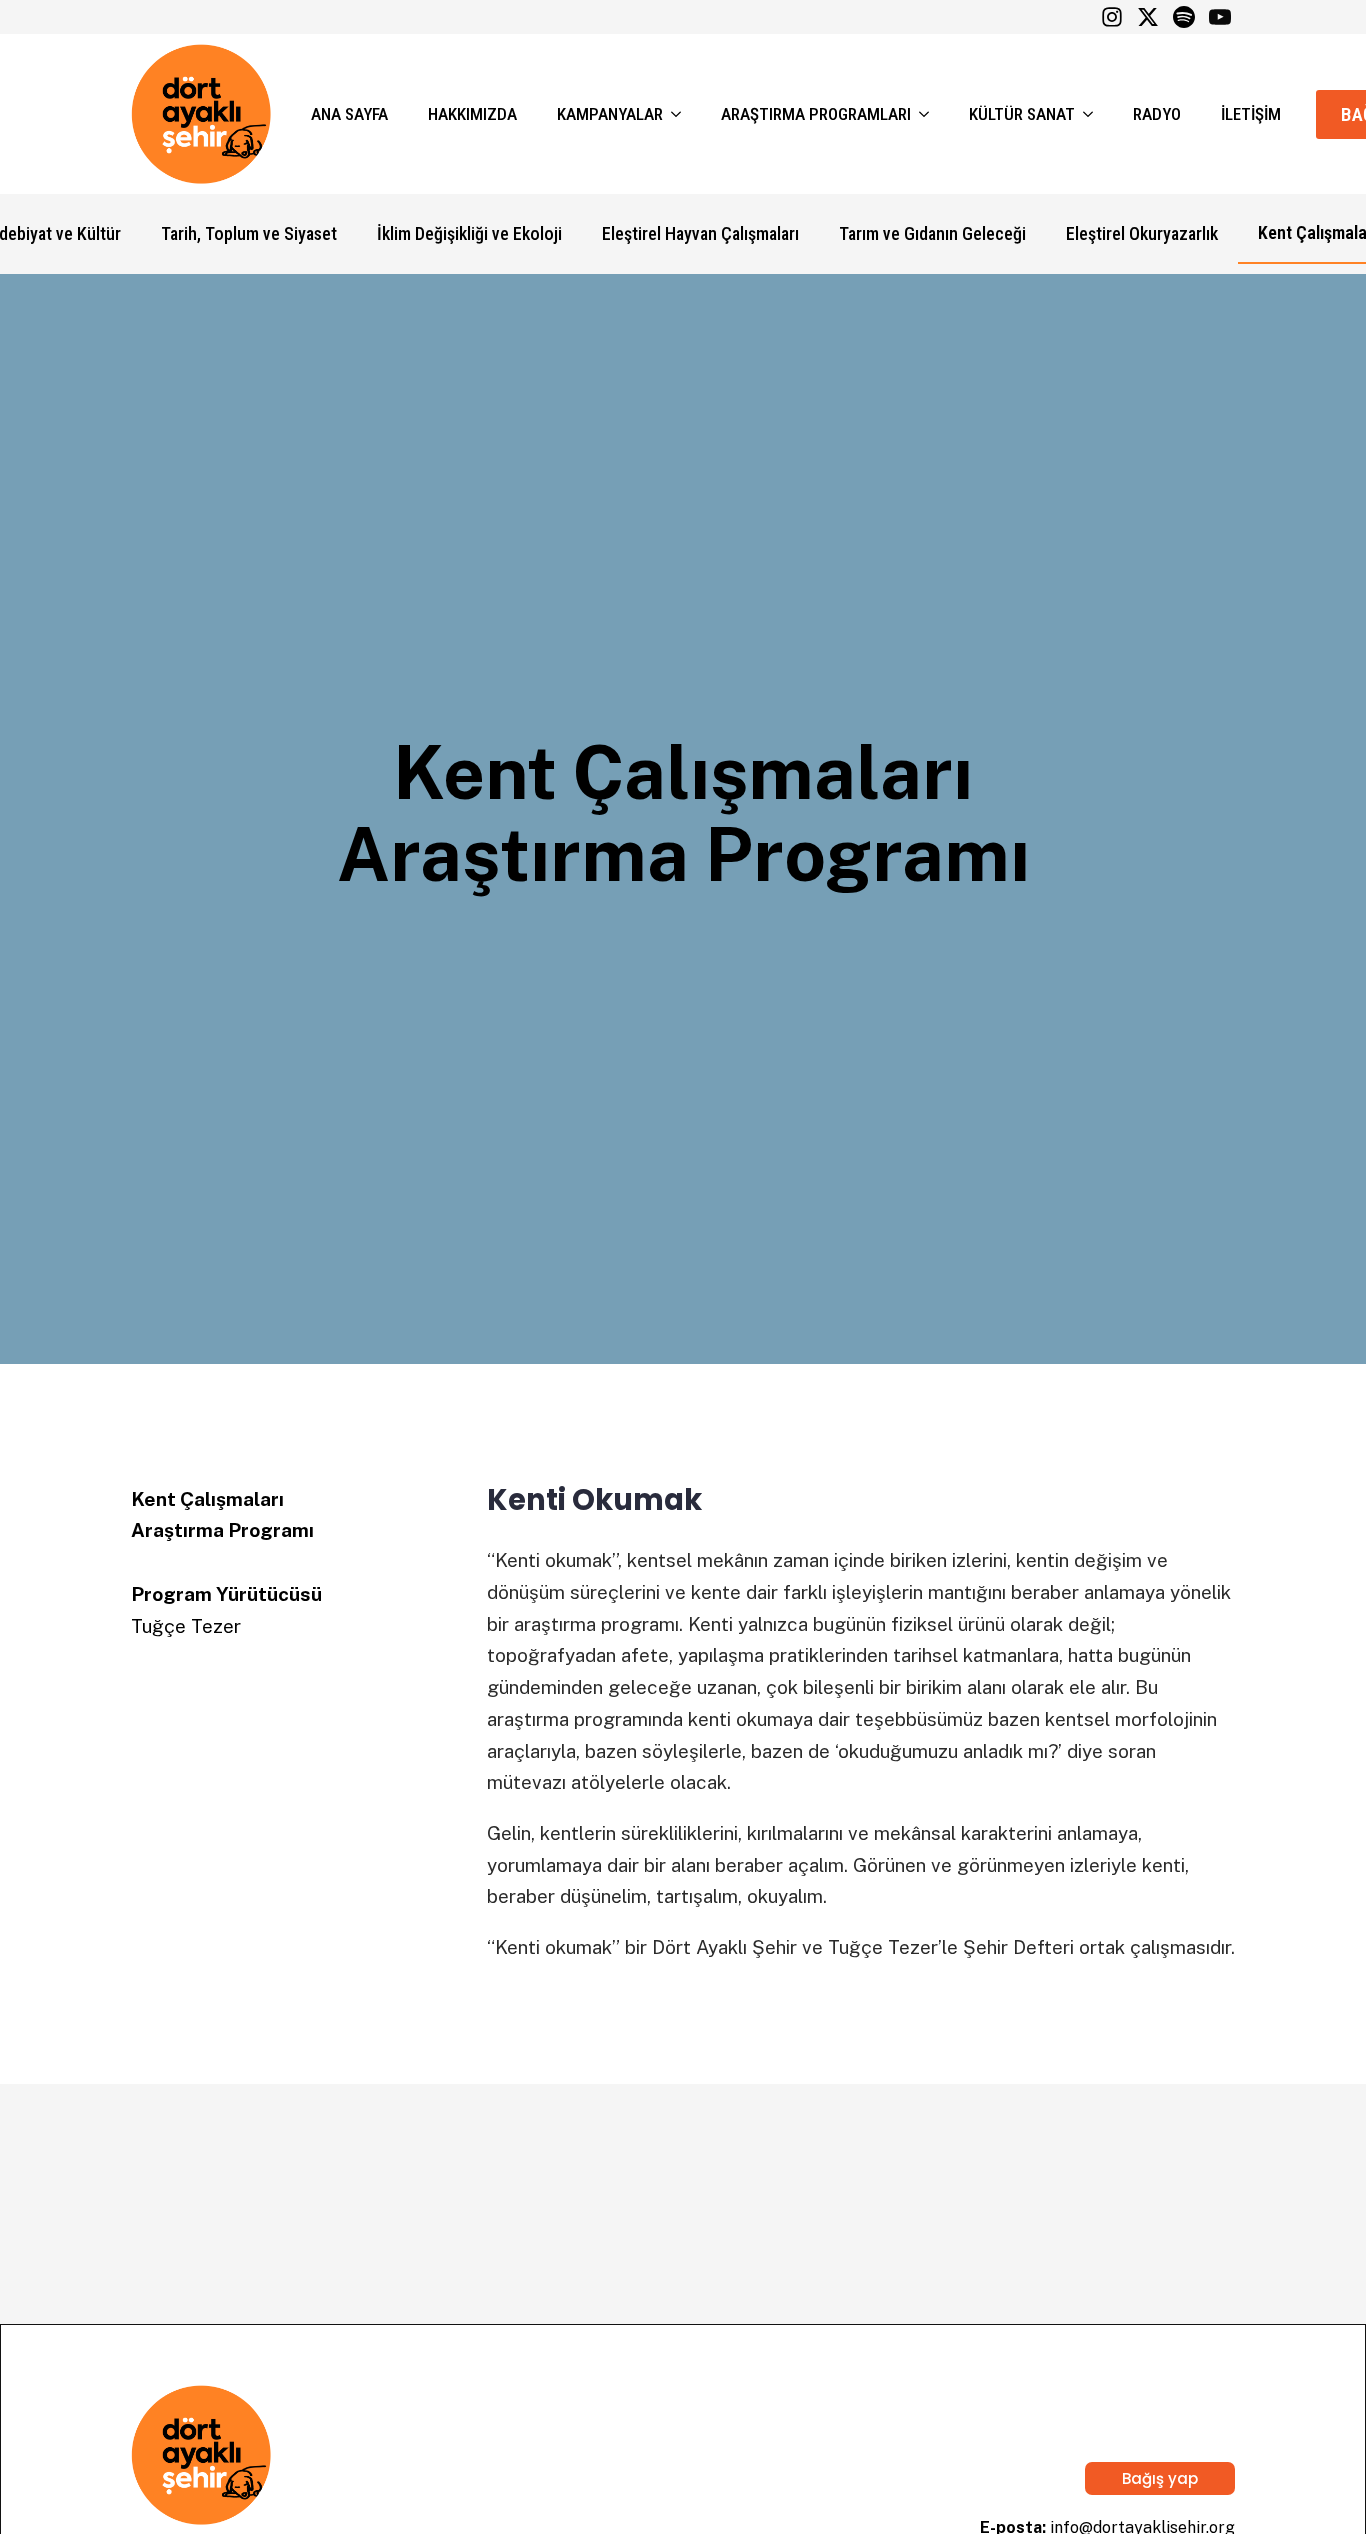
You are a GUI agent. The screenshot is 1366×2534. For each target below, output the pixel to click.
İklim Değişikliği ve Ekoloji (469, 233)
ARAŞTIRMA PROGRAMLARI (816, 114)
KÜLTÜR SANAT (1022, 114)
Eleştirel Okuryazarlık (1142, 233)
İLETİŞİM (1251, 114)
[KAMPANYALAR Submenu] (682, 114)
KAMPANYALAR (610, 114)
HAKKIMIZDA (472, 114)
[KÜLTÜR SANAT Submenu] (1094, 114)
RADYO (1157, 114)
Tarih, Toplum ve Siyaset (249, 233)
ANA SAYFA (349, 114)
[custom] (1112, 17)
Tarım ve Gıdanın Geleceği (932, 233)
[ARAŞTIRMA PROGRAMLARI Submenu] (930, 114)
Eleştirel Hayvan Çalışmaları (700, 233)
